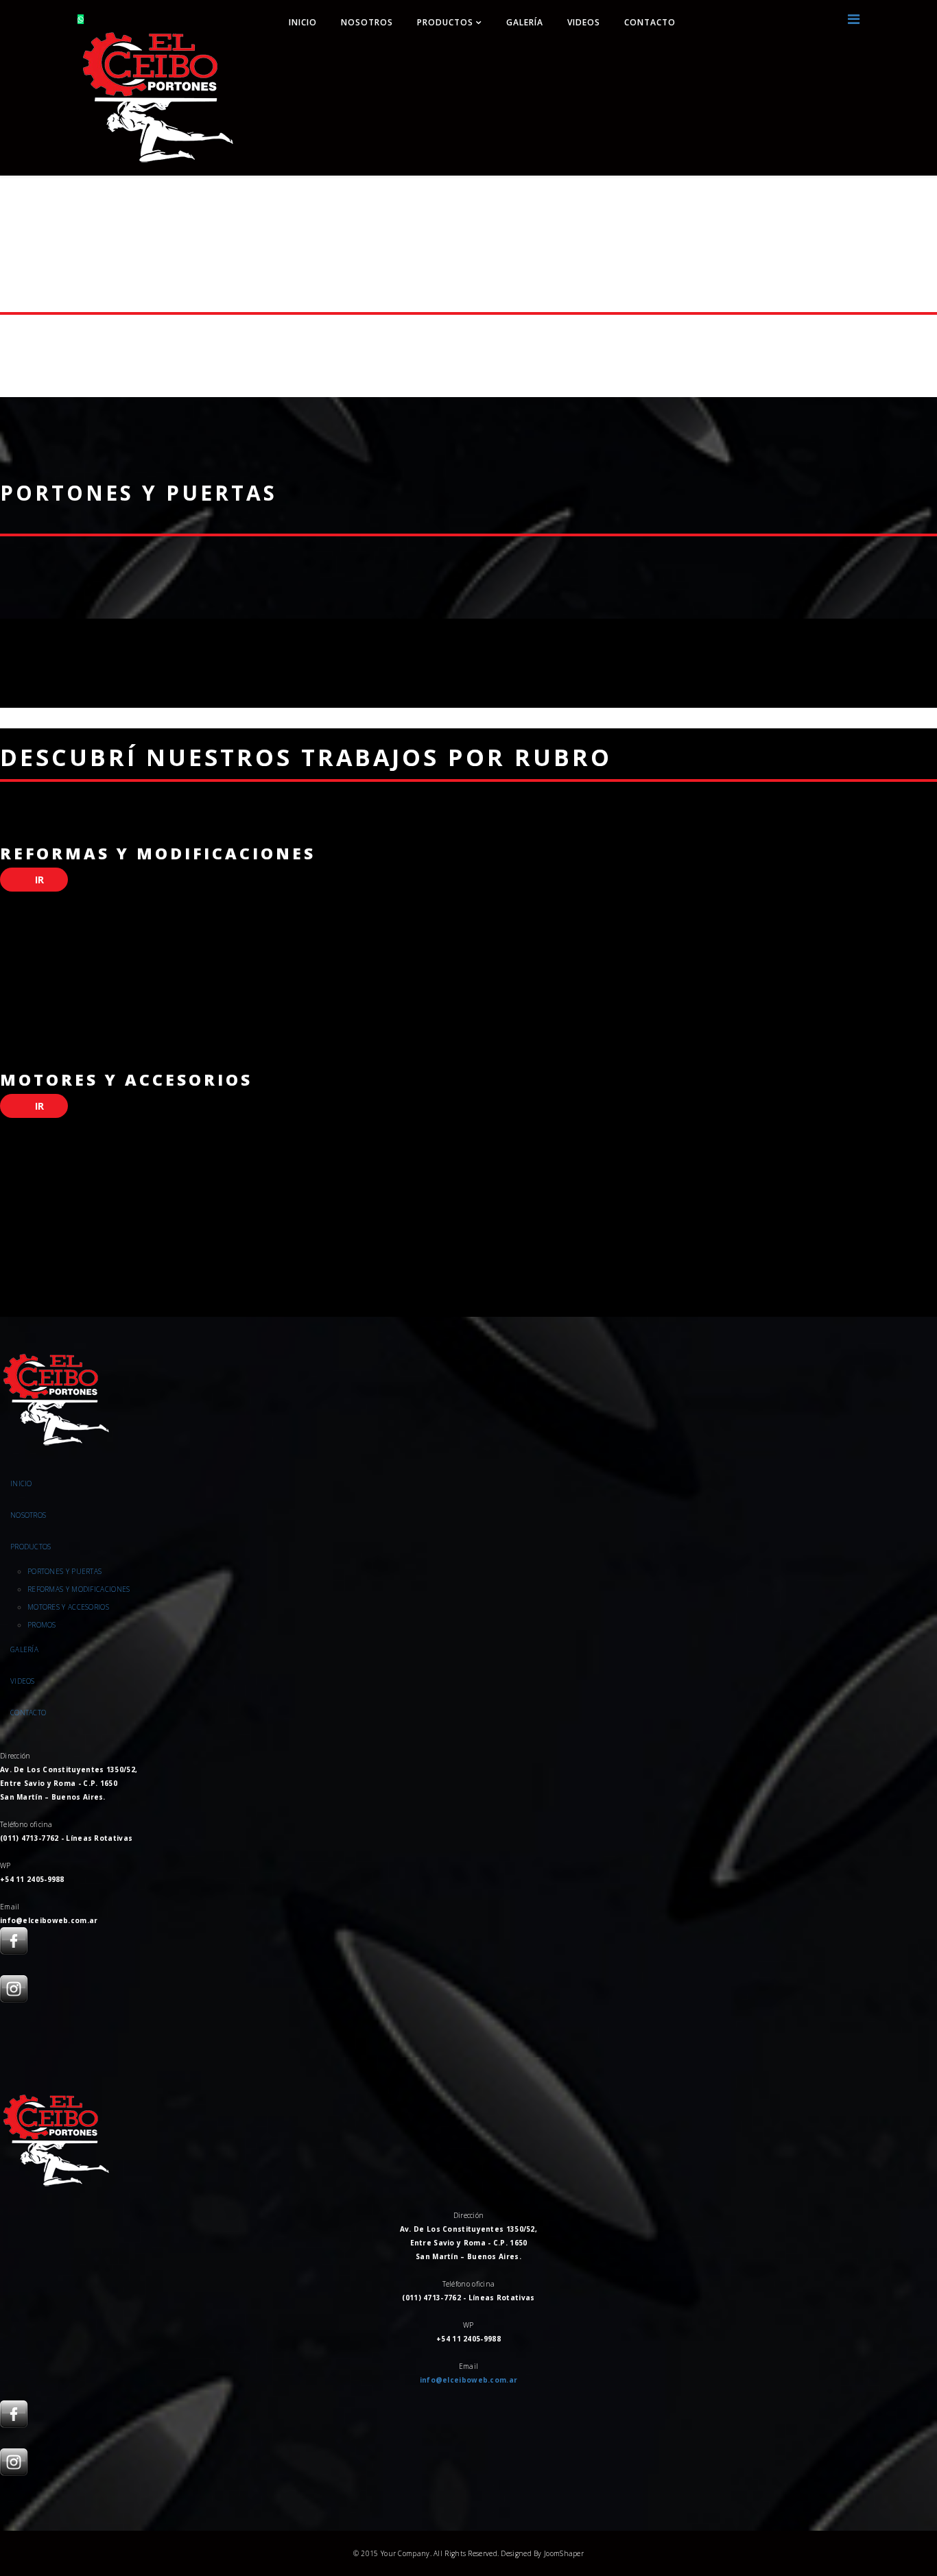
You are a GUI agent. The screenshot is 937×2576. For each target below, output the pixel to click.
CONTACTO (650, 22)
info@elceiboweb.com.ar (469, 2380)
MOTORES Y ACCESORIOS (68, 1607)
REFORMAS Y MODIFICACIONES (79, 1589)
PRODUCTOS (447, 22)
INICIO (303, 22)
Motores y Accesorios (126, 1080)
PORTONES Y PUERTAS (64, 1571)
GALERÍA (525, 22)
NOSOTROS (367, 22)
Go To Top (889, 2509)
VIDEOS (584, 22)
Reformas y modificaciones (158, 853)
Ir (38, 880)
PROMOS (42, 1625)
